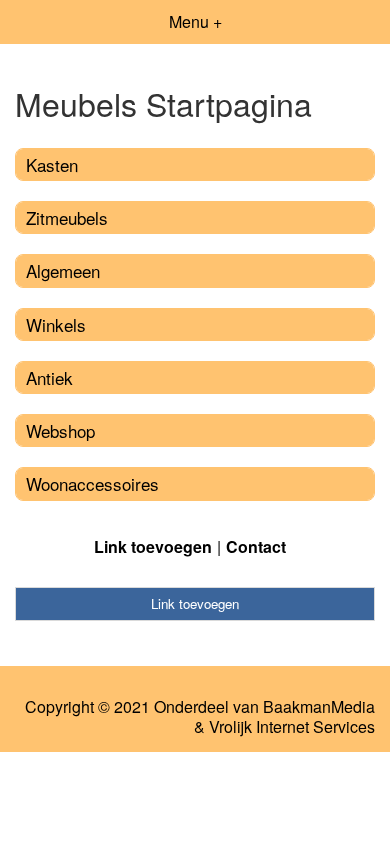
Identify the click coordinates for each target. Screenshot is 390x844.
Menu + (195, 21)
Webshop (60, 430)
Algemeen (63, 270)
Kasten (52, 164)
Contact (256, 546)
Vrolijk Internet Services (292, 727)
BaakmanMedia (319, 707)
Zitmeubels (67, 217)
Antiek (49, 377)
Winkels (56, 324)
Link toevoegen (153, 546)
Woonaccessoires (92, 483)
